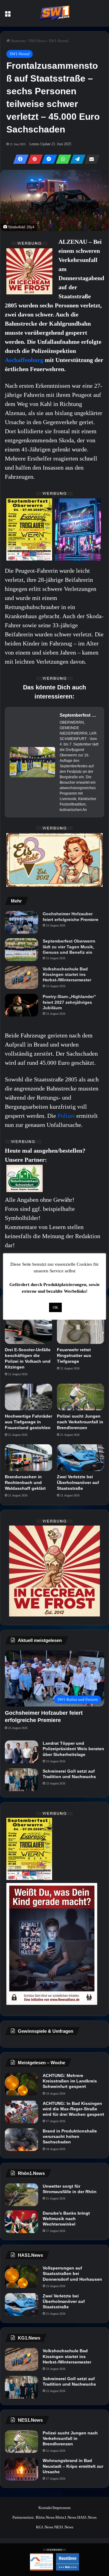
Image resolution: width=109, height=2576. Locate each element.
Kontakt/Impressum (54, 2508)
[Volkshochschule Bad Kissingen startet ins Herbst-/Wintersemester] (21, 978)
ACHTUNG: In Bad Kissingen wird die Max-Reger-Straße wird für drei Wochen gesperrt (73, 2109)
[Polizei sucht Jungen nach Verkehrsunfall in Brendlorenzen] (81, 1397)
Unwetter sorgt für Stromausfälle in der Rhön (70, 2189)
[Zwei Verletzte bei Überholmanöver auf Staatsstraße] (81, 1458)
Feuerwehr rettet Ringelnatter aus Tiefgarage (74, 1355)
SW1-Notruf (59, 41)
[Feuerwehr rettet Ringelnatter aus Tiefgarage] (81, 1331)
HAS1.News (87, 2517)
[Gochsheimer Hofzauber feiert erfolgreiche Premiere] (21, 922)
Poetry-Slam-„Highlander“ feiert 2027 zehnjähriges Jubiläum (69, 1002)
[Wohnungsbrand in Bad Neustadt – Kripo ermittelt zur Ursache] (21, 2469)
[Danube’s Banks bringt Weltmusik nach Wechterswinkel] (21, 2222)
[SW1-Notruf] (54, 13)
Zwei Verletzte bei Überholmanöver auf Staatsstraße (78, 1482)
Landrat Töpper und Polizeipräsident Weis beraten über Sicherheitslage (73, 1749)
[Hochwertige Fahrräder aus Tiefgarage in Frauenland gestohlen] (28, 1397)
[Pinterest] (33, 159)
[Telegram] (76, 159)
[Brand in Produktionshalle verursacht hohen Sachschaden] (21, 2140)
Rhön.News (45, 2517)
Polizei (67, 1116)
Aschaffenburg (25, 360)
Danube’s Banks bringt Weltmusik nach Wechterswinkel (66, 2219)
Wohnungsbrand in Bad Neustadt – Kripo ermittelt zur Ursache (73, 2466)
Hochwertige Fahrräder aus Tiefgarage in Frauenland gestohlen (28, 1422)
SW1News (37, 41)
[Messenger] (48, 159)
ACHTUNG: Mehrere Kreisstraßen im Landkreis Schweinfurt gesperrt (70, 2081)
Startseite (18, 41)
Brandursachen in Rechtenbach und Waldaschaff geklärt (25, 1482)
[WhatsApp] (62, 159)
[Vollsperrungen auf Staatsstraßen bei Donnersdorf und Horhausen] (21, 2277)
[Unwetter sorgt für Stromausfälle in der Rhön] (21, 2195)
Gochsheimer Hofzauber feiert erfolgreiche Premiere (71, 916)
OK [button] (55, 1307)
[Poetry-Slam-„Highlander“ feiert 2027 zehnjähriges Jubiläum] (21, 1005)
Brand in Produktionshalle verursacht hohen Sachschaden (70, 2136)
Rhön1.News (66, 2517)
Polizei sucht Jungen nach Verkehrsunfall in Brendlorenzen (80, 1422)
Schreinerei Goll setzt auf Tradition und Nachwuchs (69, 1774)
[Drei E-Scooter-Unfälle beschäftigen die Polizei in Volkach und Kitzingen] (28, 1331)
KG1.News (45, 2527)
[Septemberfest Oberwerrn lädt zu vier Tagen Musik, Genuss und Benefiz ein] (21, 950)
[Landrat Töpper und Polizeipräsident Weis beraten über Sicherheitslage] (21, 1752)
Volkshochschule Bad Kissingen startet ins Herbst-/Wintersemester (67, 974)
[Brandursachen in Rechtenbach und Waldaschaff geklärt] (28, 1458)
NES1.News (64, 2527)
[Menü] (8, 16)
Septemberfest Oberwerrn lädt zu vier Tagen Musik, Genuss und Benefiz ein (69, 946)
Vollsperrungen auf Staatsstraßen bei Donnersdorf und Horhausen (72, 2273)
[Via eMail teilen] (90, 159)
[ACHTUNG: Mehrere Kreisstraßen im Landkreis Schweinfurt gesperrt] (21, 2084)
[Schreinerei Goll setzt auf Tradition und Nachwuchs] (21, 1780)
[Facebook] (19, 159)
